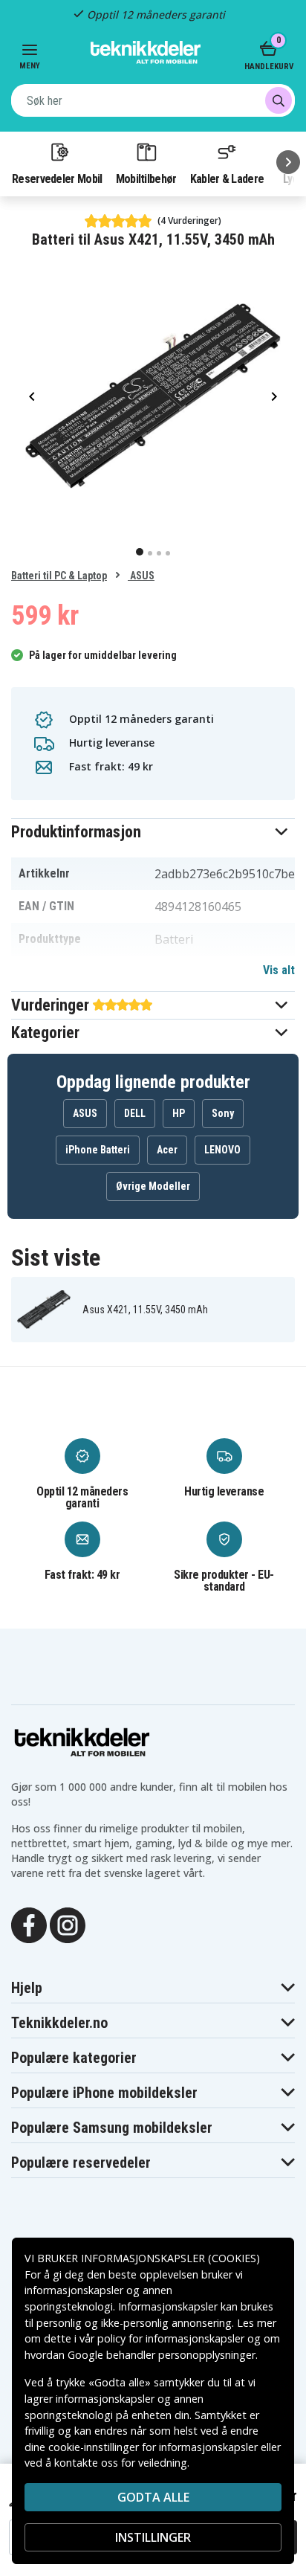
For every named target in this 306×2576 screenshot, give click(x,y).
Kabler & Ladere (227, 178)
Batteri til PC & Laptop (59, 576)
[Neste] (288, 162)
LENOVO (222, 1150)
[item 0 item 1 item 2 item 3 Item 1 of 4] (153, 396)
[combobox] (153, 100)
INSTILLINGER (153, 2537)
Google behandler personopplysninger (162, 2355)
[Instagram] (68, 1924)
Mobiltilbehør (146, 178)
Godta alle (153, 2497)
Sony (223, 1113)
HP (179, 1113)
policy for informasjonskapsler (171, 2338)
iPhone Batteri (98, 1150)
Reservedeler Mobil (57, 178)
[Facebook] (29, 1924)
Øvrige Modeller (153, 1186)
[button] (153, 832)
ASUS (141, 576)
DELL (135, 1113)
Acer (167, 1150)
